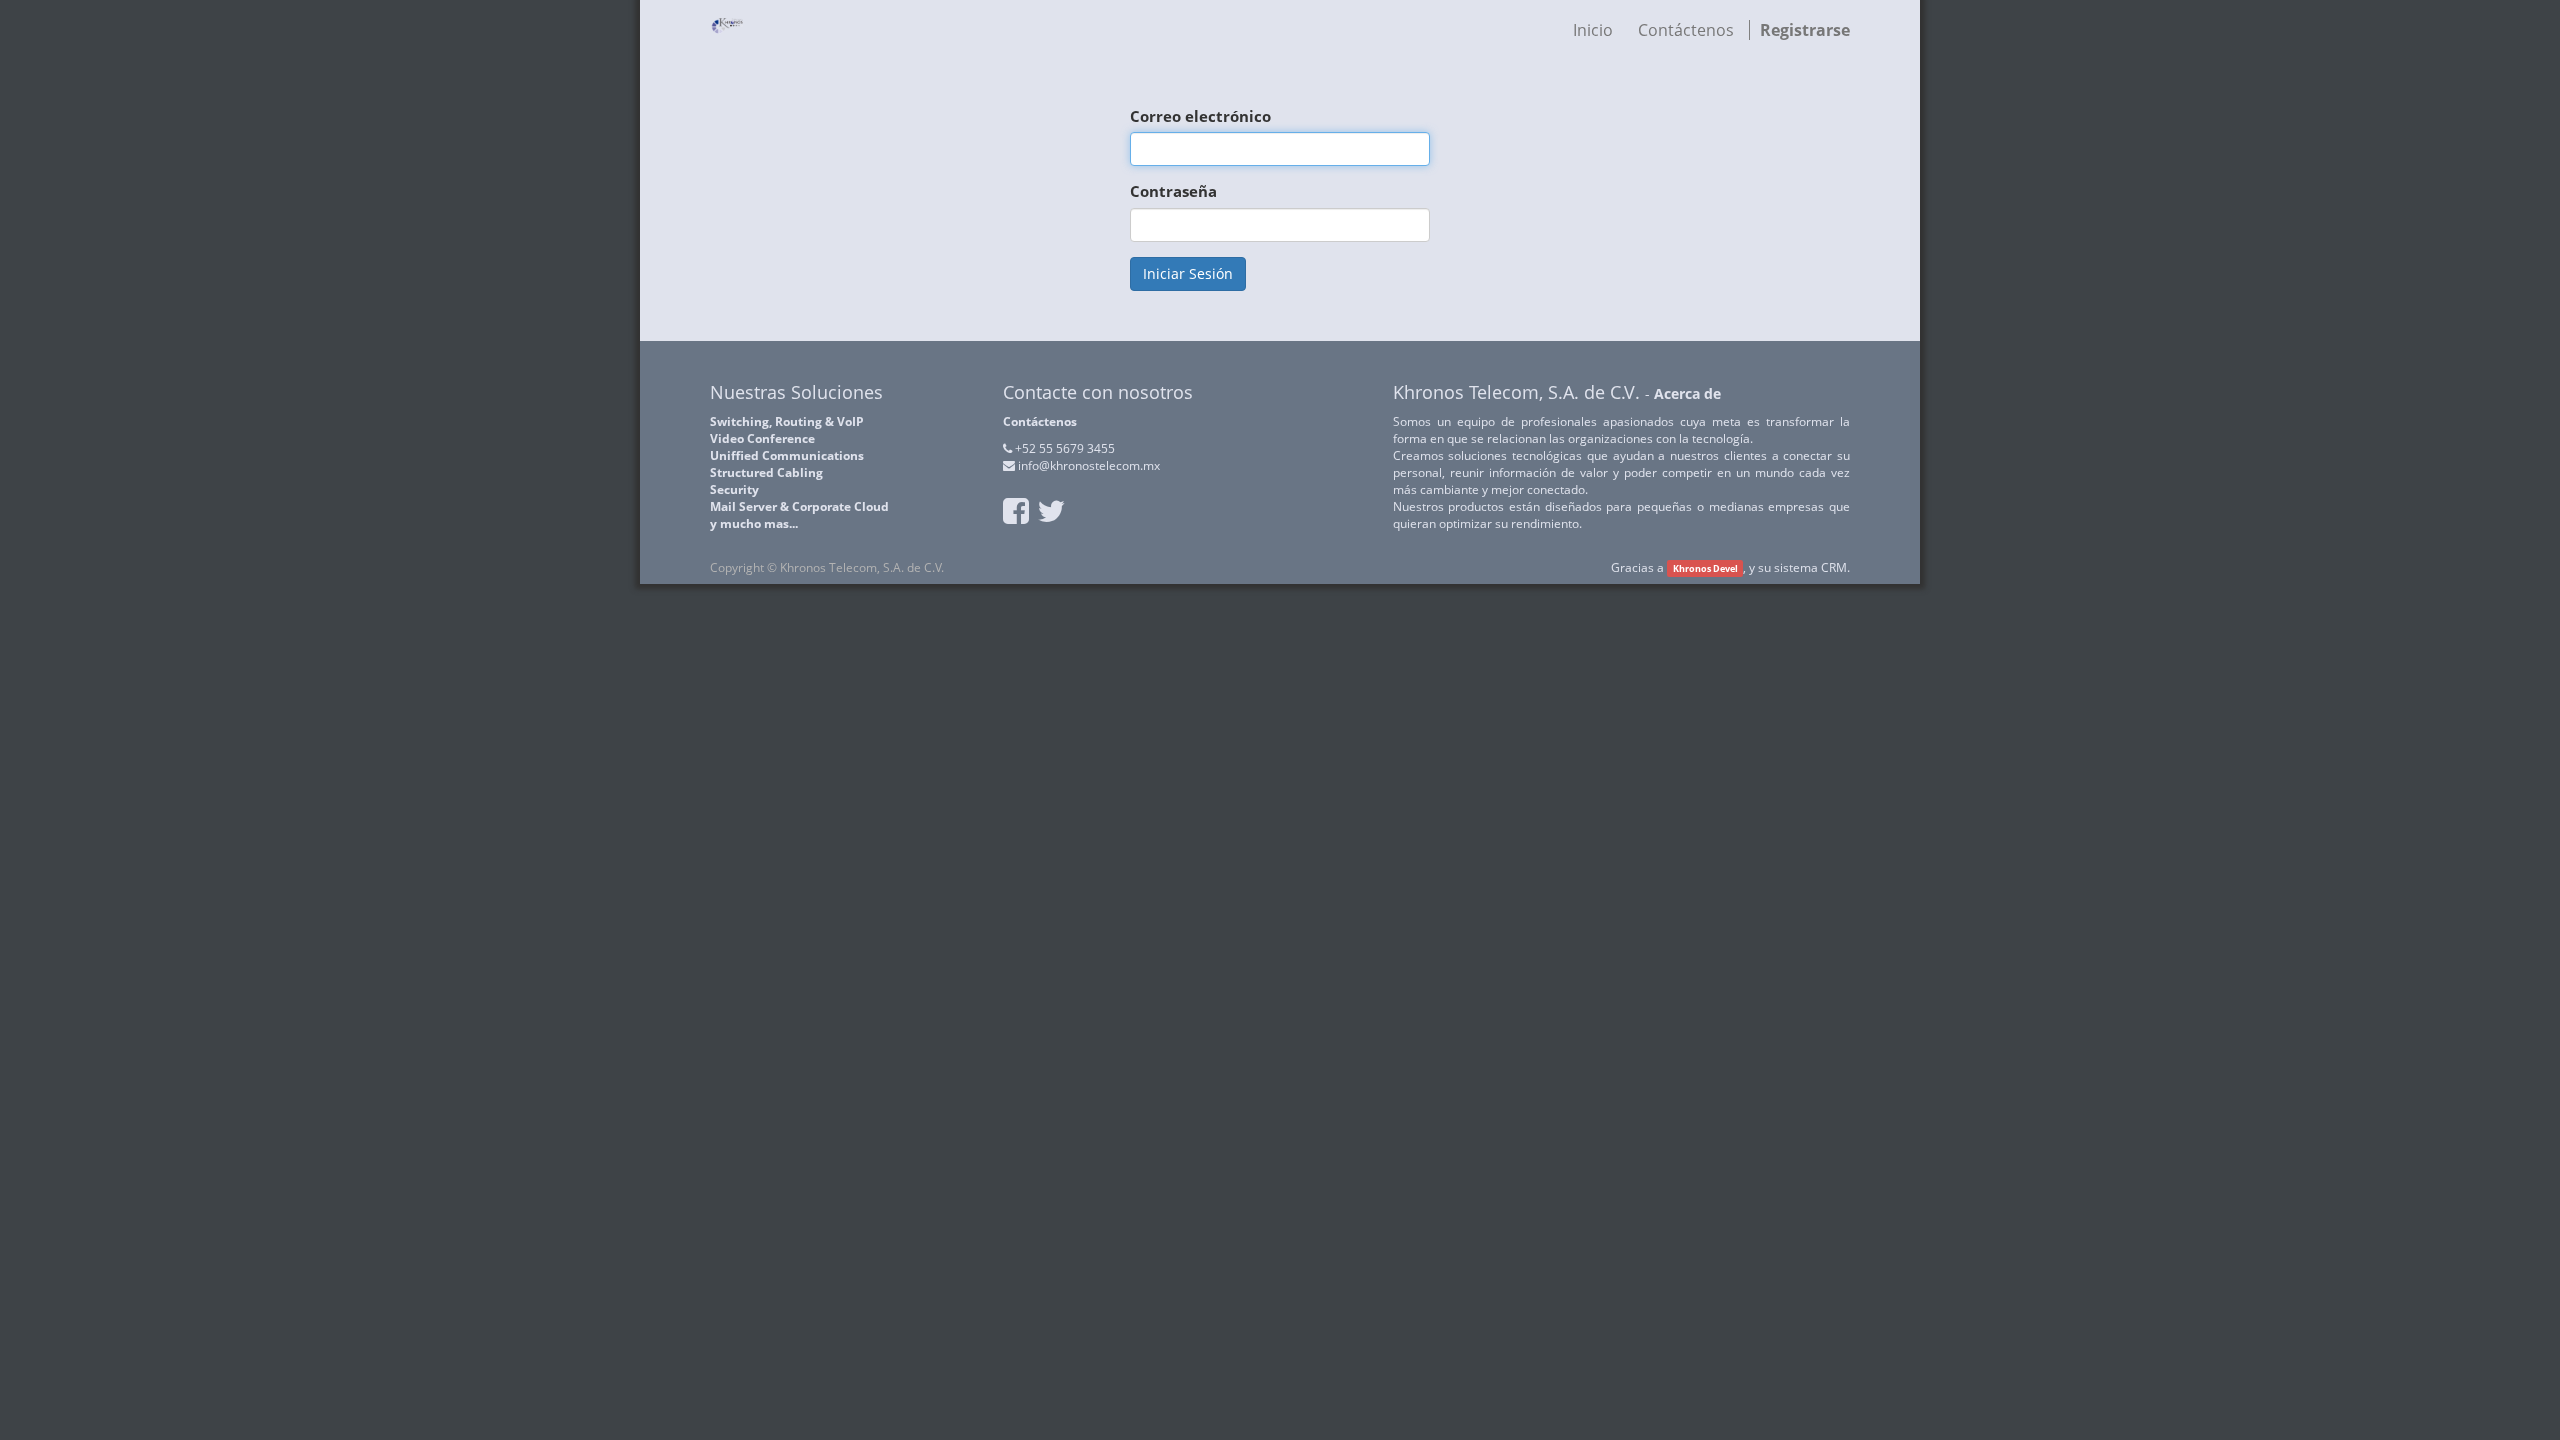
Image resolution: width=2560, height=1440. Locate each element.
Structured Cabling (766, 472)
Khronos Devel (1705, 568)
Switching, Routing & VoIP (787, 421)
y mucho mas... (754, 523)
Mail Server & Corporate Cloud (799, 506)
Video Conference (762, 438)
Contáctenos (1040, 421)
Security (734, 489)
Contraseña (1173, 191)
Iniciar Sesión (1188, 273)
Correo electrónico (1200, 116)
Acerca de (1687, 394)
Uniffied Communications (787, 455)
